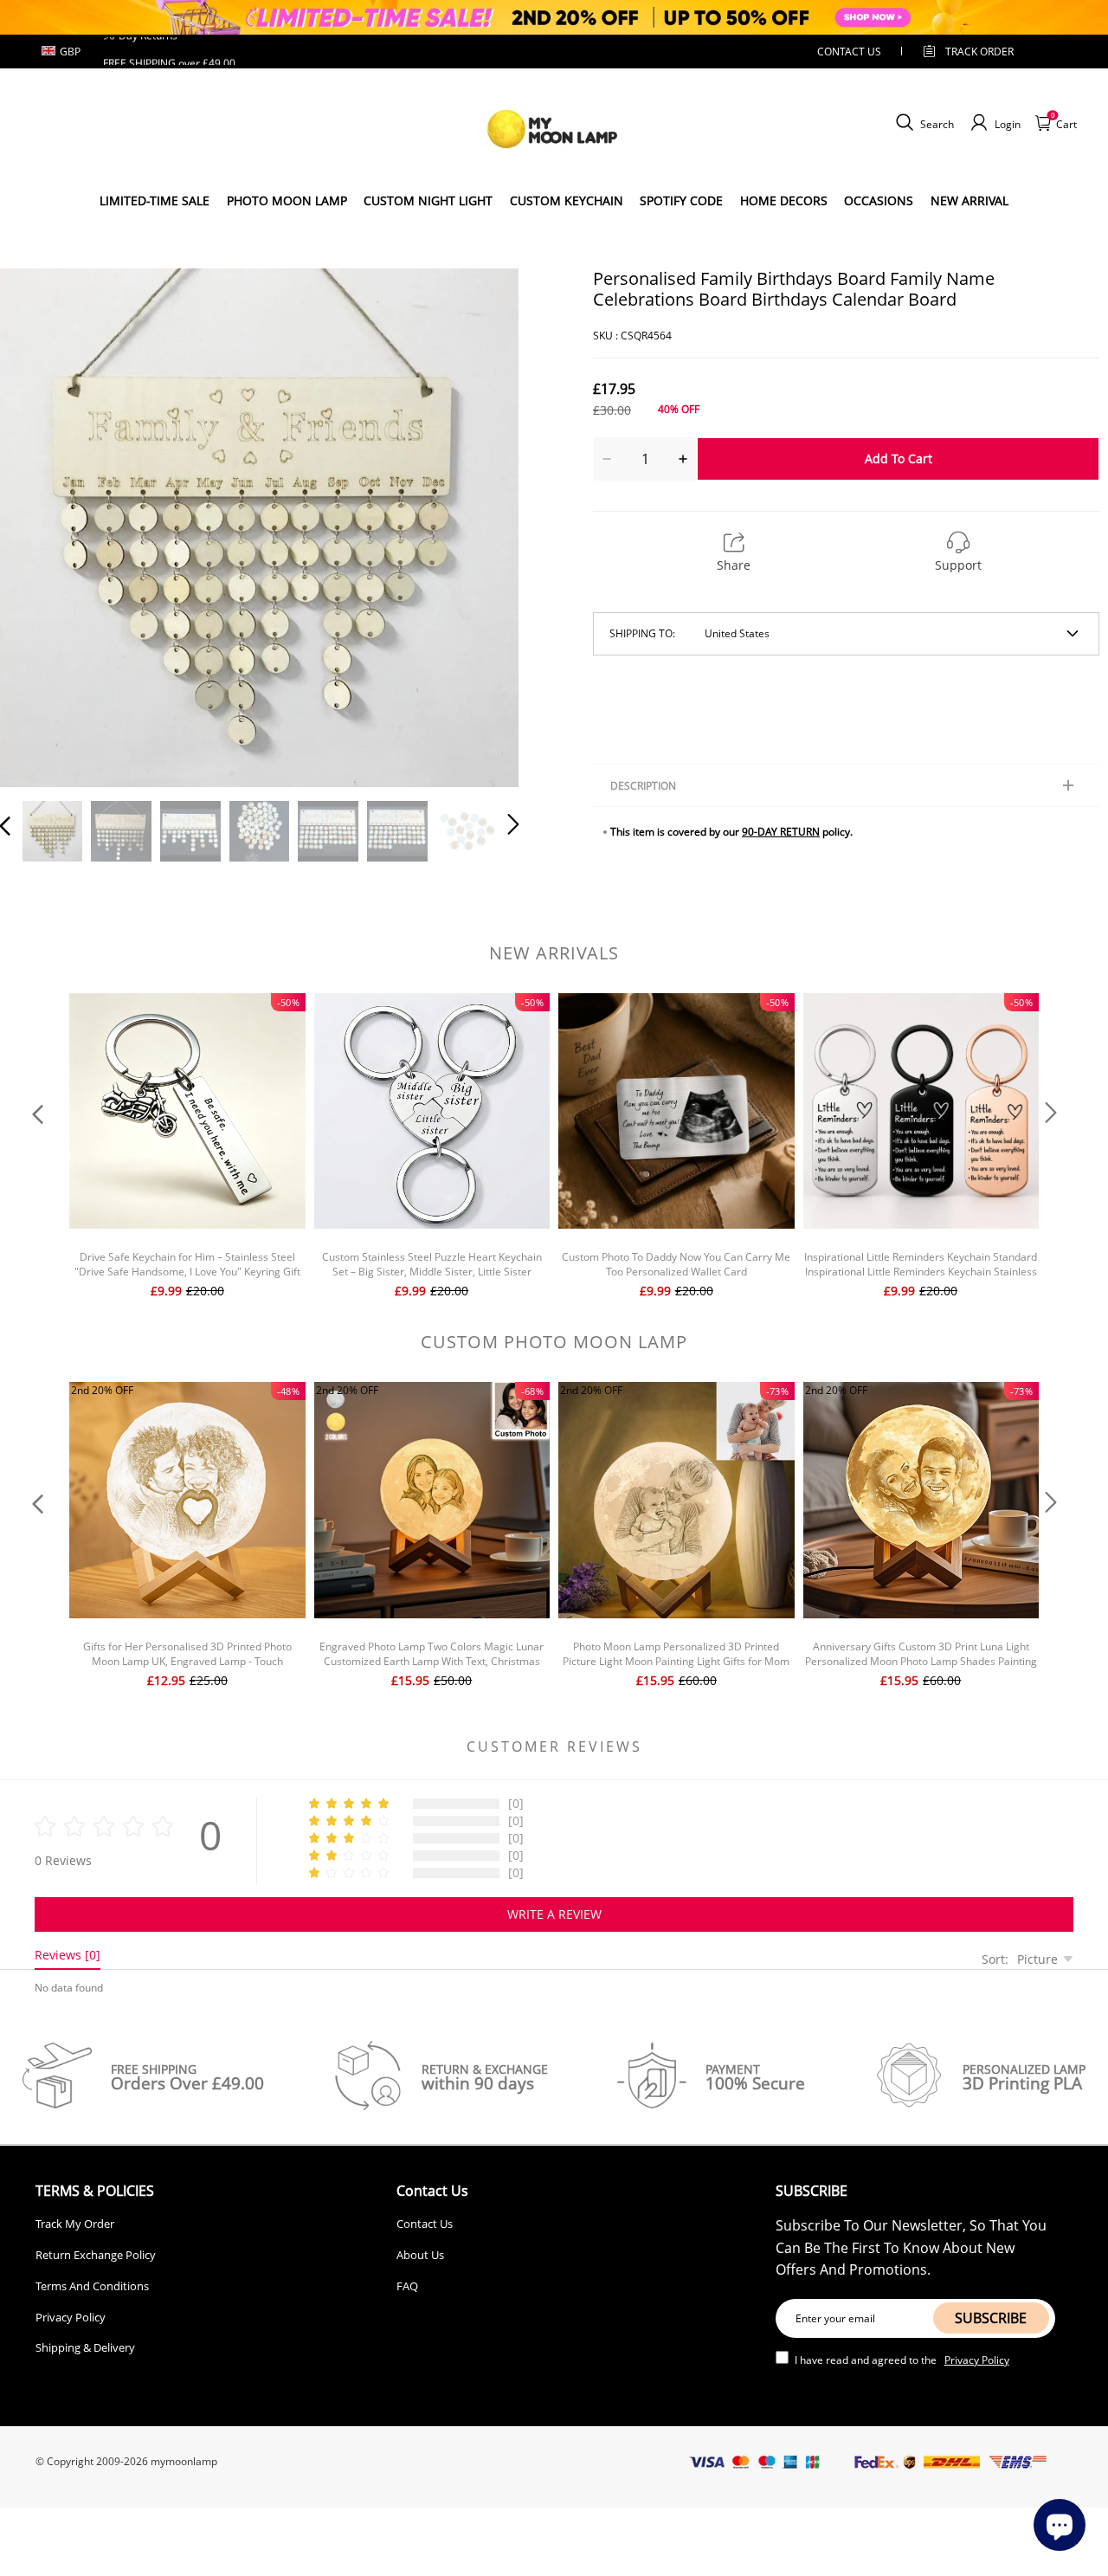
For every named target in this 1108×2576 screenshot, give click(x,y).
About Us (420, 2255)
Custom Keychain (567, 200)
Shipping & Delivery (85, 2347)
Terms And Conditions (92, 2286)
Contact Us (425, 2224)
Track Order (979, 52)
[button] (40, 525)
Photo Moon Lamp (287, 200)
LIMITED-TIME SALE (155, 200)
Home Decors (784, 200)
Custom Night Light (428, 200)
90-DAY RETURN (781, 832)
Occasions (879, 200)
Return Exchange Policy (96, 2255)
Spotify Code (681, 200)
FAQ (407, 2286)
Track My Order (75, 2224)
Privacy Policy (71, 2317)
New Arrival (969, 200)
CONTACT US (849, 52)
